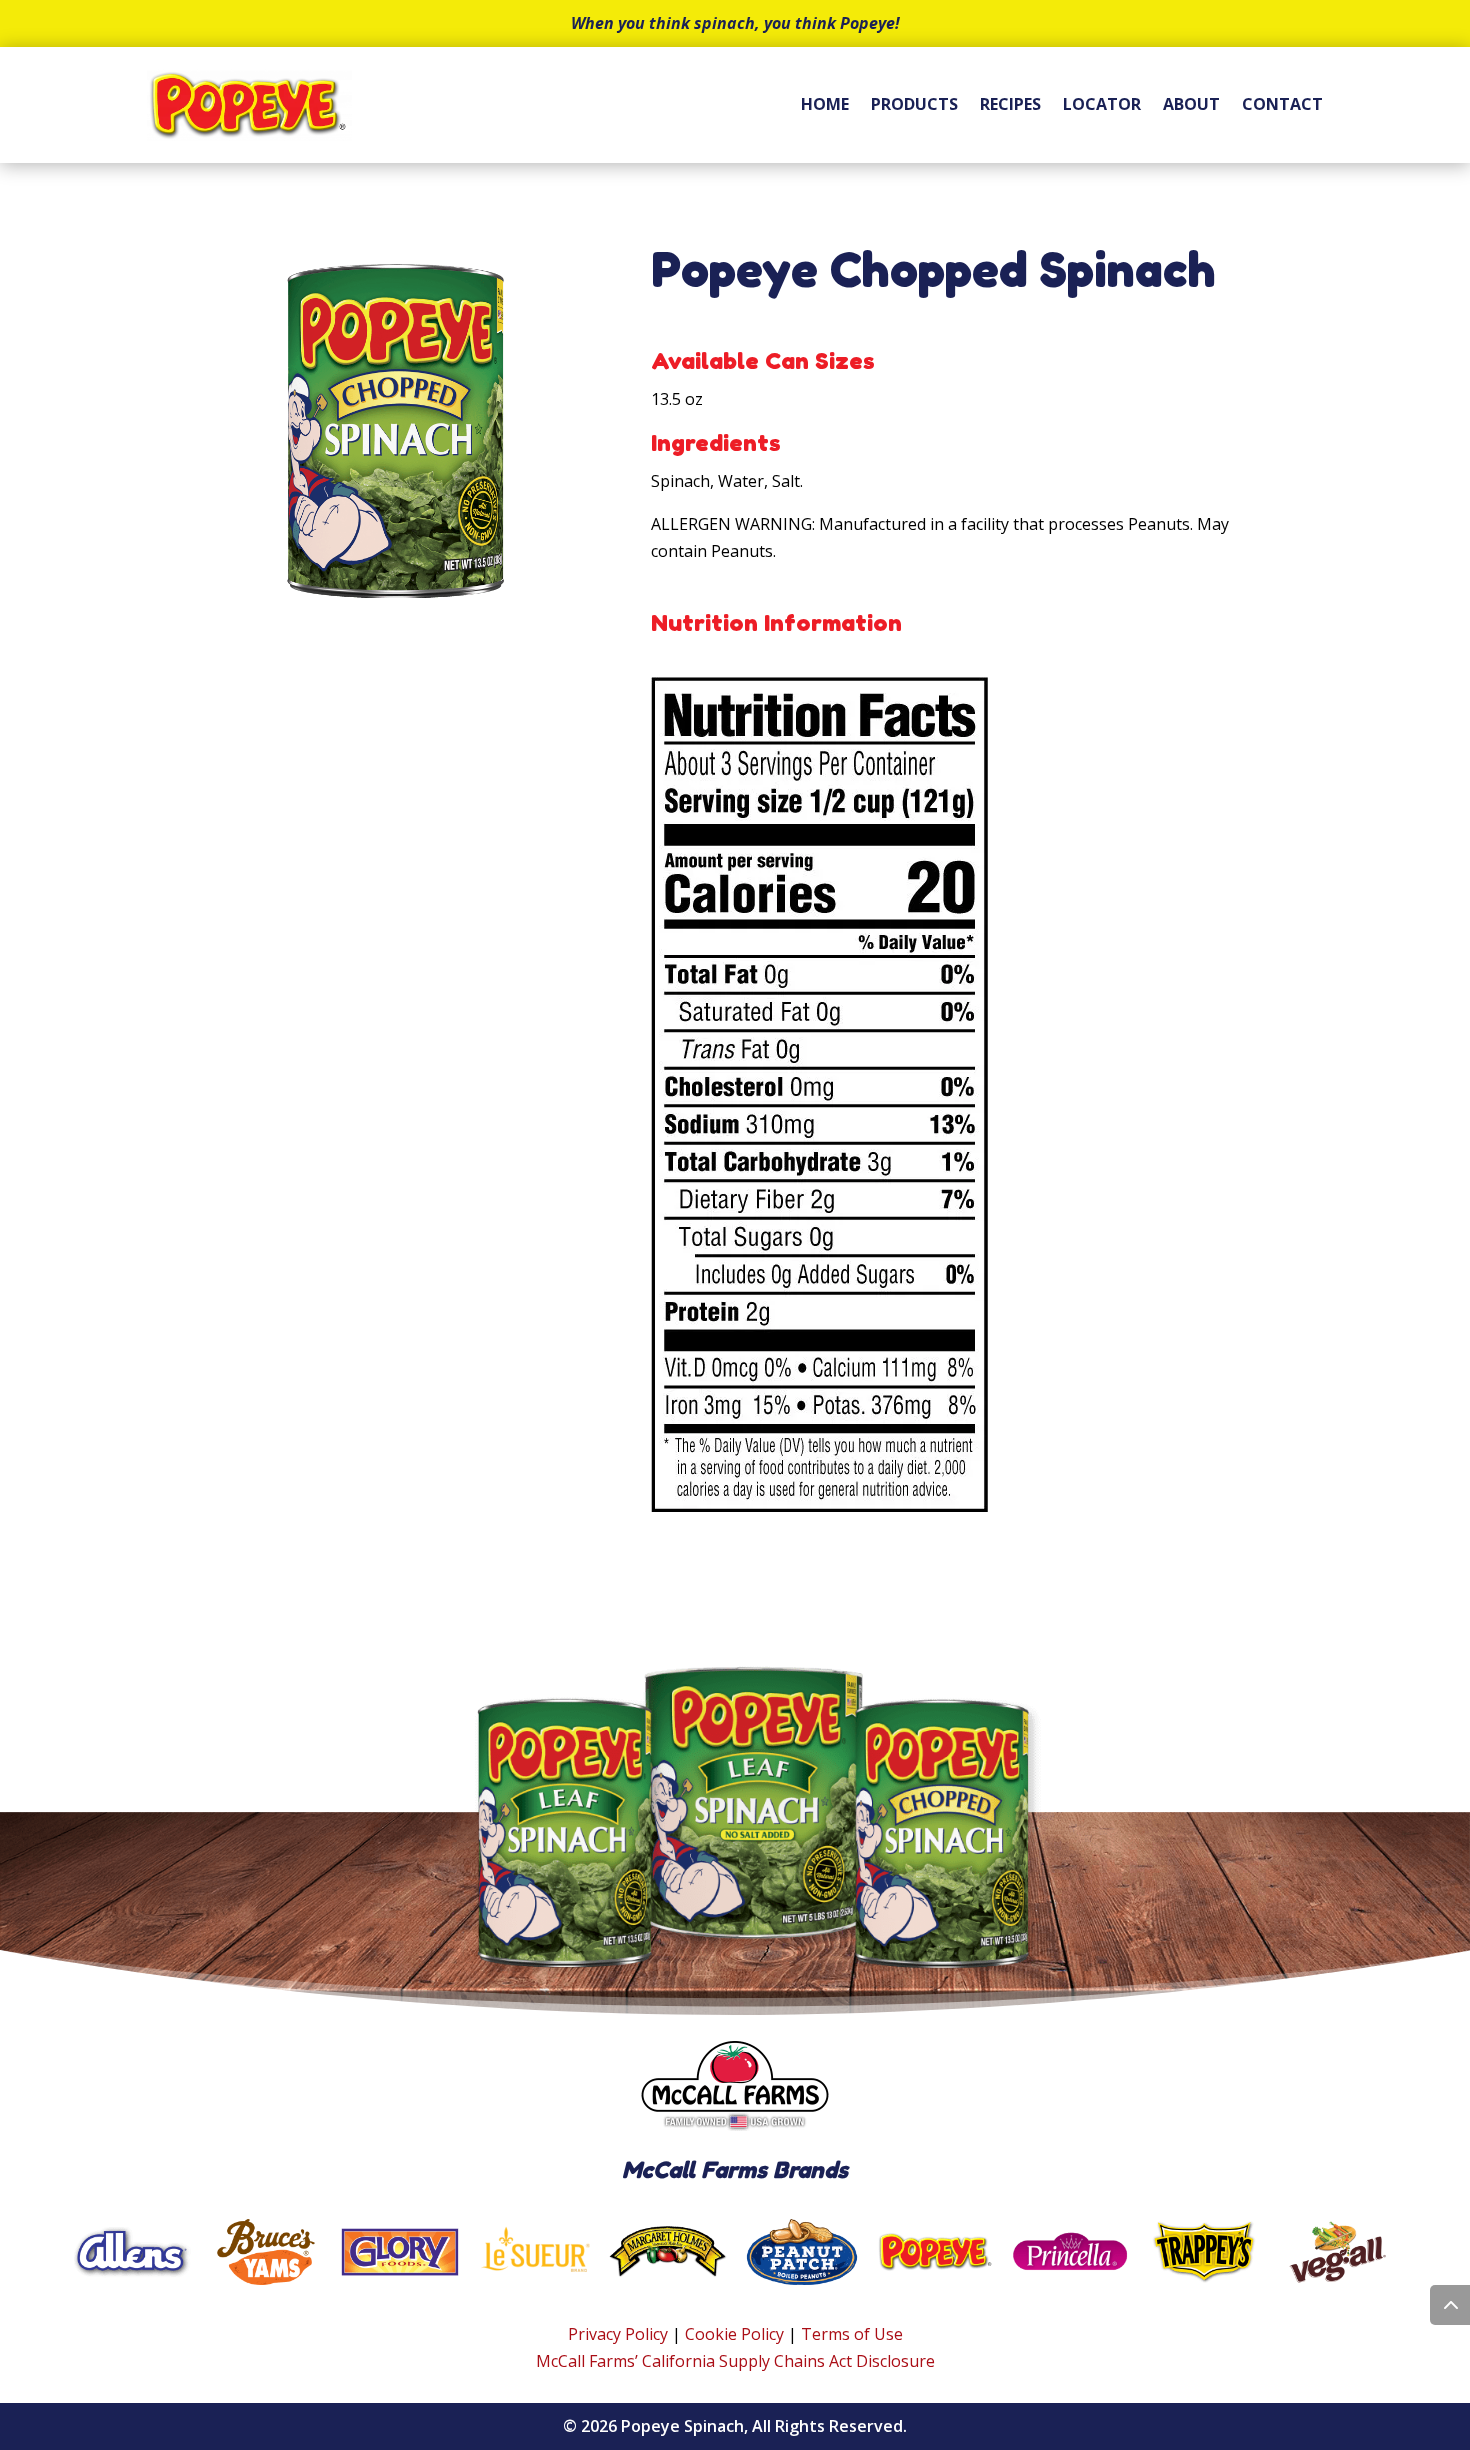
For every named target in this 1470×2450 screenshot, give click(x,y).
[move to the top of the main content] (1450, 2305)
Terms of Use (852, 2334)
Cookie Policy (734, 2334)
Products (914, 104)
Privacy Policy (618, 2334)
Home (825, 104)
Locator (1102, 104)
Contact (1282, 104)
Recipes (1010, 104)
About (1191, 104)
